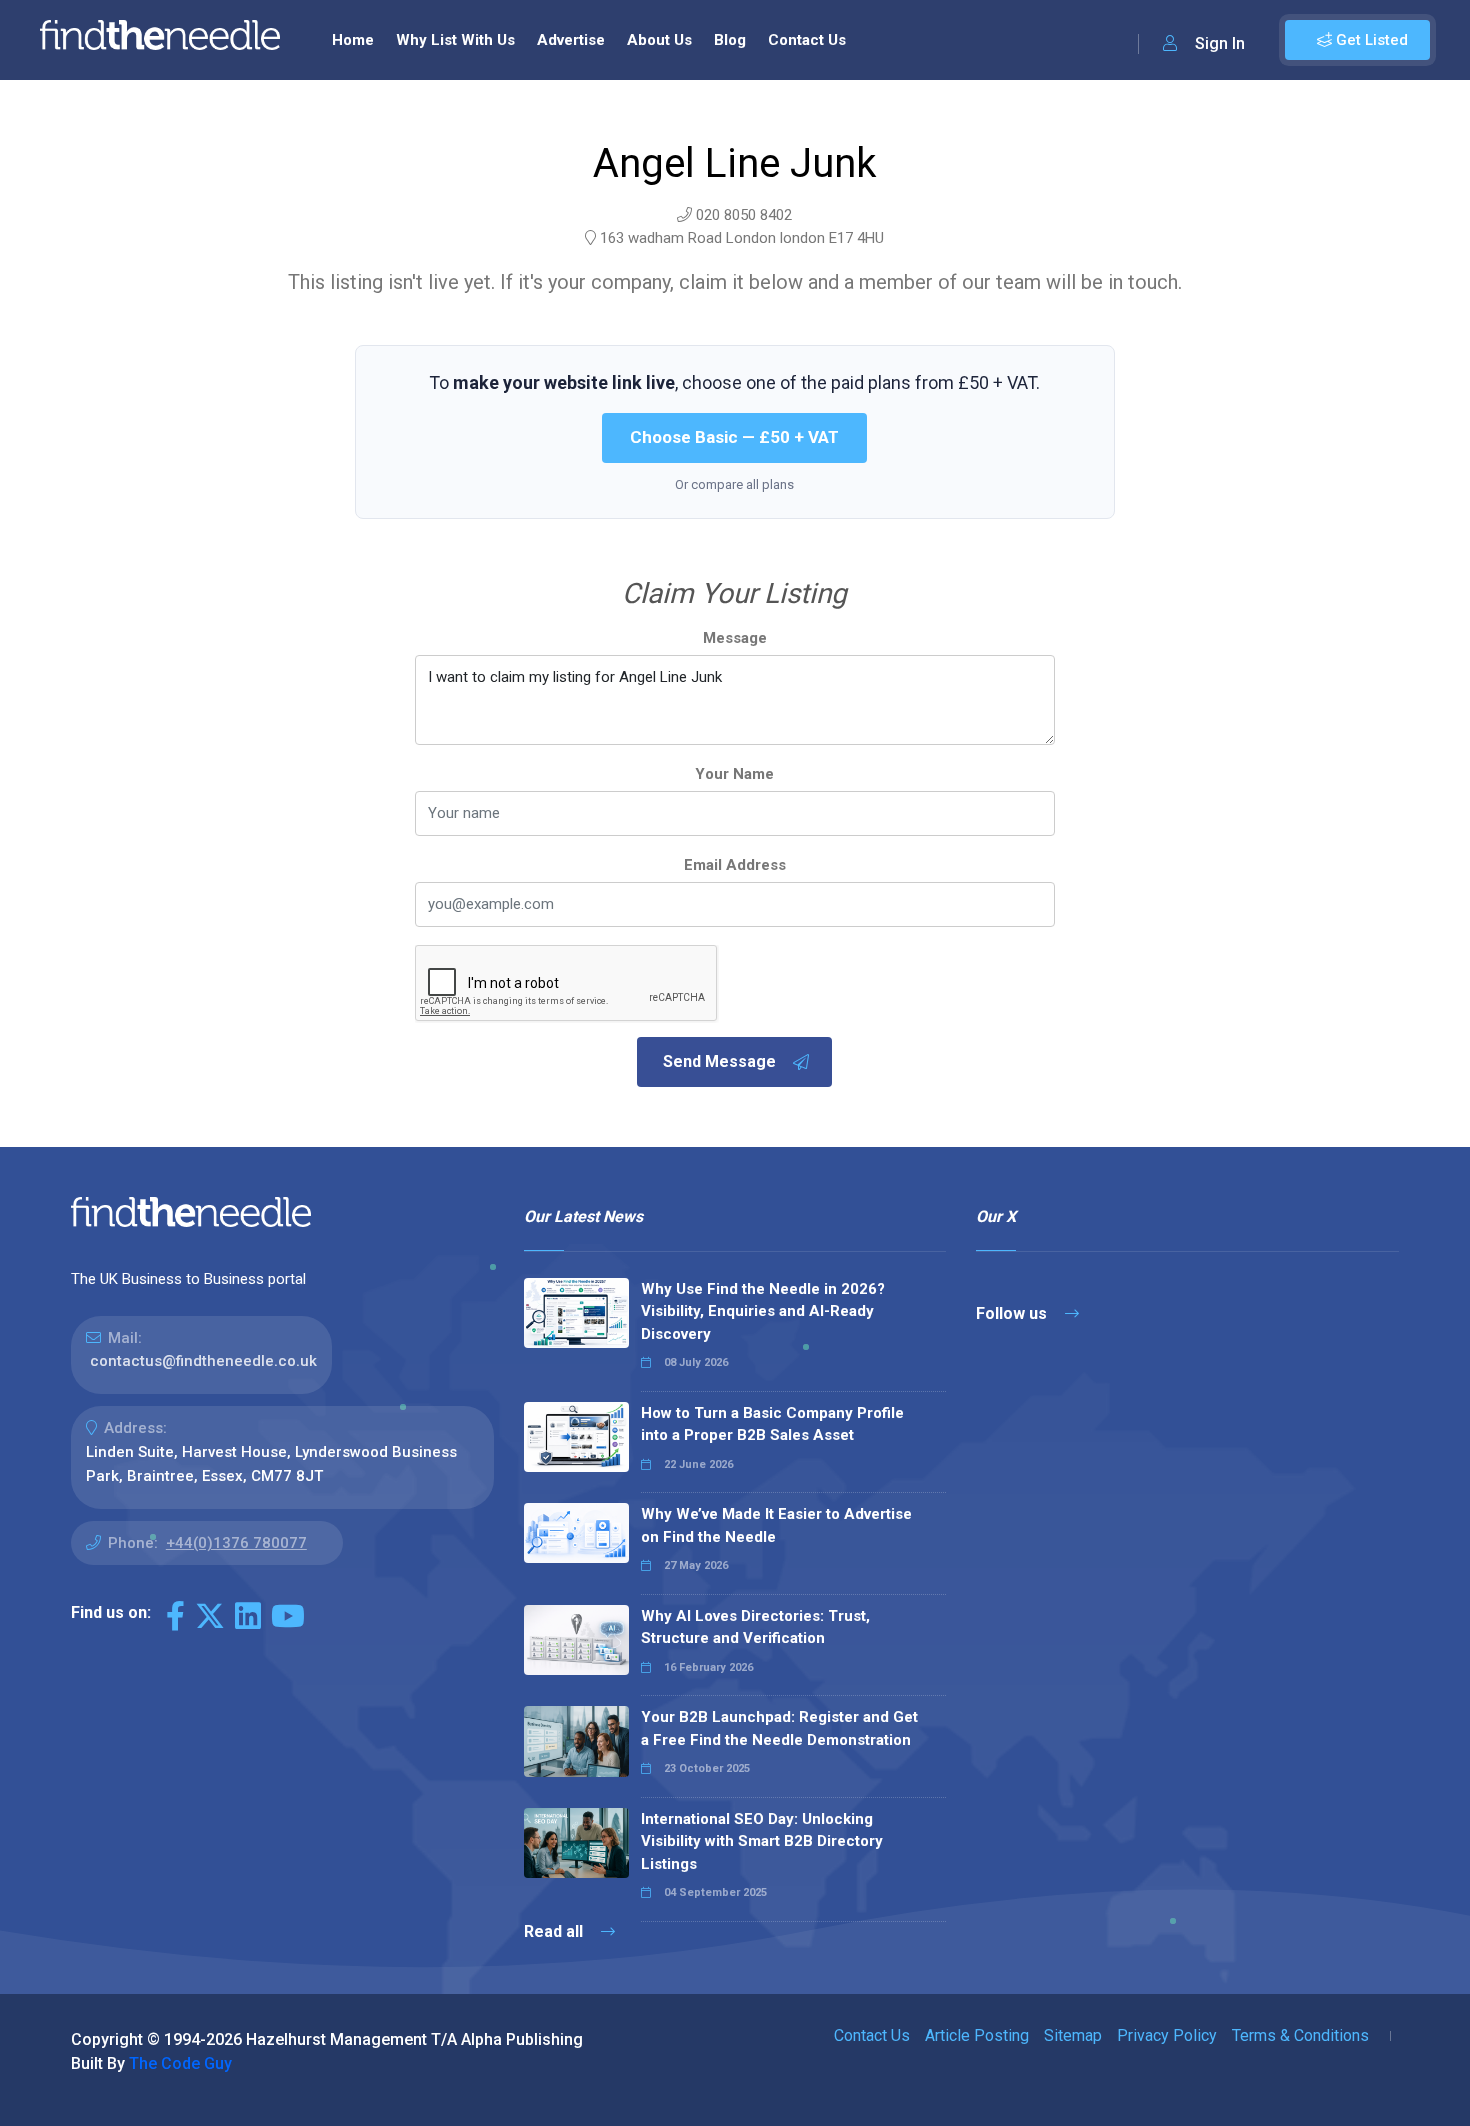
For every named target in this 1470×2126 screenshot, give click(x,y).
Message (735, 638)
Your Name (734, 774)
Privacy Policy (1167, 2035)
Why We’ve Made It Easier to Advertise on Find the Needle (776, 1525)
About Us (659, 40)
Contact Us (807, 40)
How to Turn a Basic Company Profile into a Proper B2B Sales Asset (772, 1424)
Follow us (1013, 1313)
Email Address (735, 865)
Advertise (571, 40)
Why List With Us (455, 40)
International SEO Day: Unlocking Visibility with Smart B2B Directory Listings (762, 1841)
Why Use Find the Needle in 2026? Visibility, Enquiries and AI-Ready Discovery (763, 1311)
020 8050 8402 (744, 215)
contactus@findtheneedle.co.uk (203, 1361)
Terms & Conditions (1300, 2035)
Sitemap (1073, 2035)
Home (353, 40)
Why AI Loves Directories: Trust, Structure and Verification (755, 1627)
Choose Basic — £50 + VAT (734, 437)
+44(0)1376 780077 (236, 1543)
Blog (730, 40)
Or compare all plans (734, 484)
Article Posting (977, 2035)
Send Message (719, 1061)
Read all (555, 1931)
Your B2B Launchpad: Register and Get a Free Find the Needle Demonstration (779, 1728)
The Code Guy (180, 2063)
